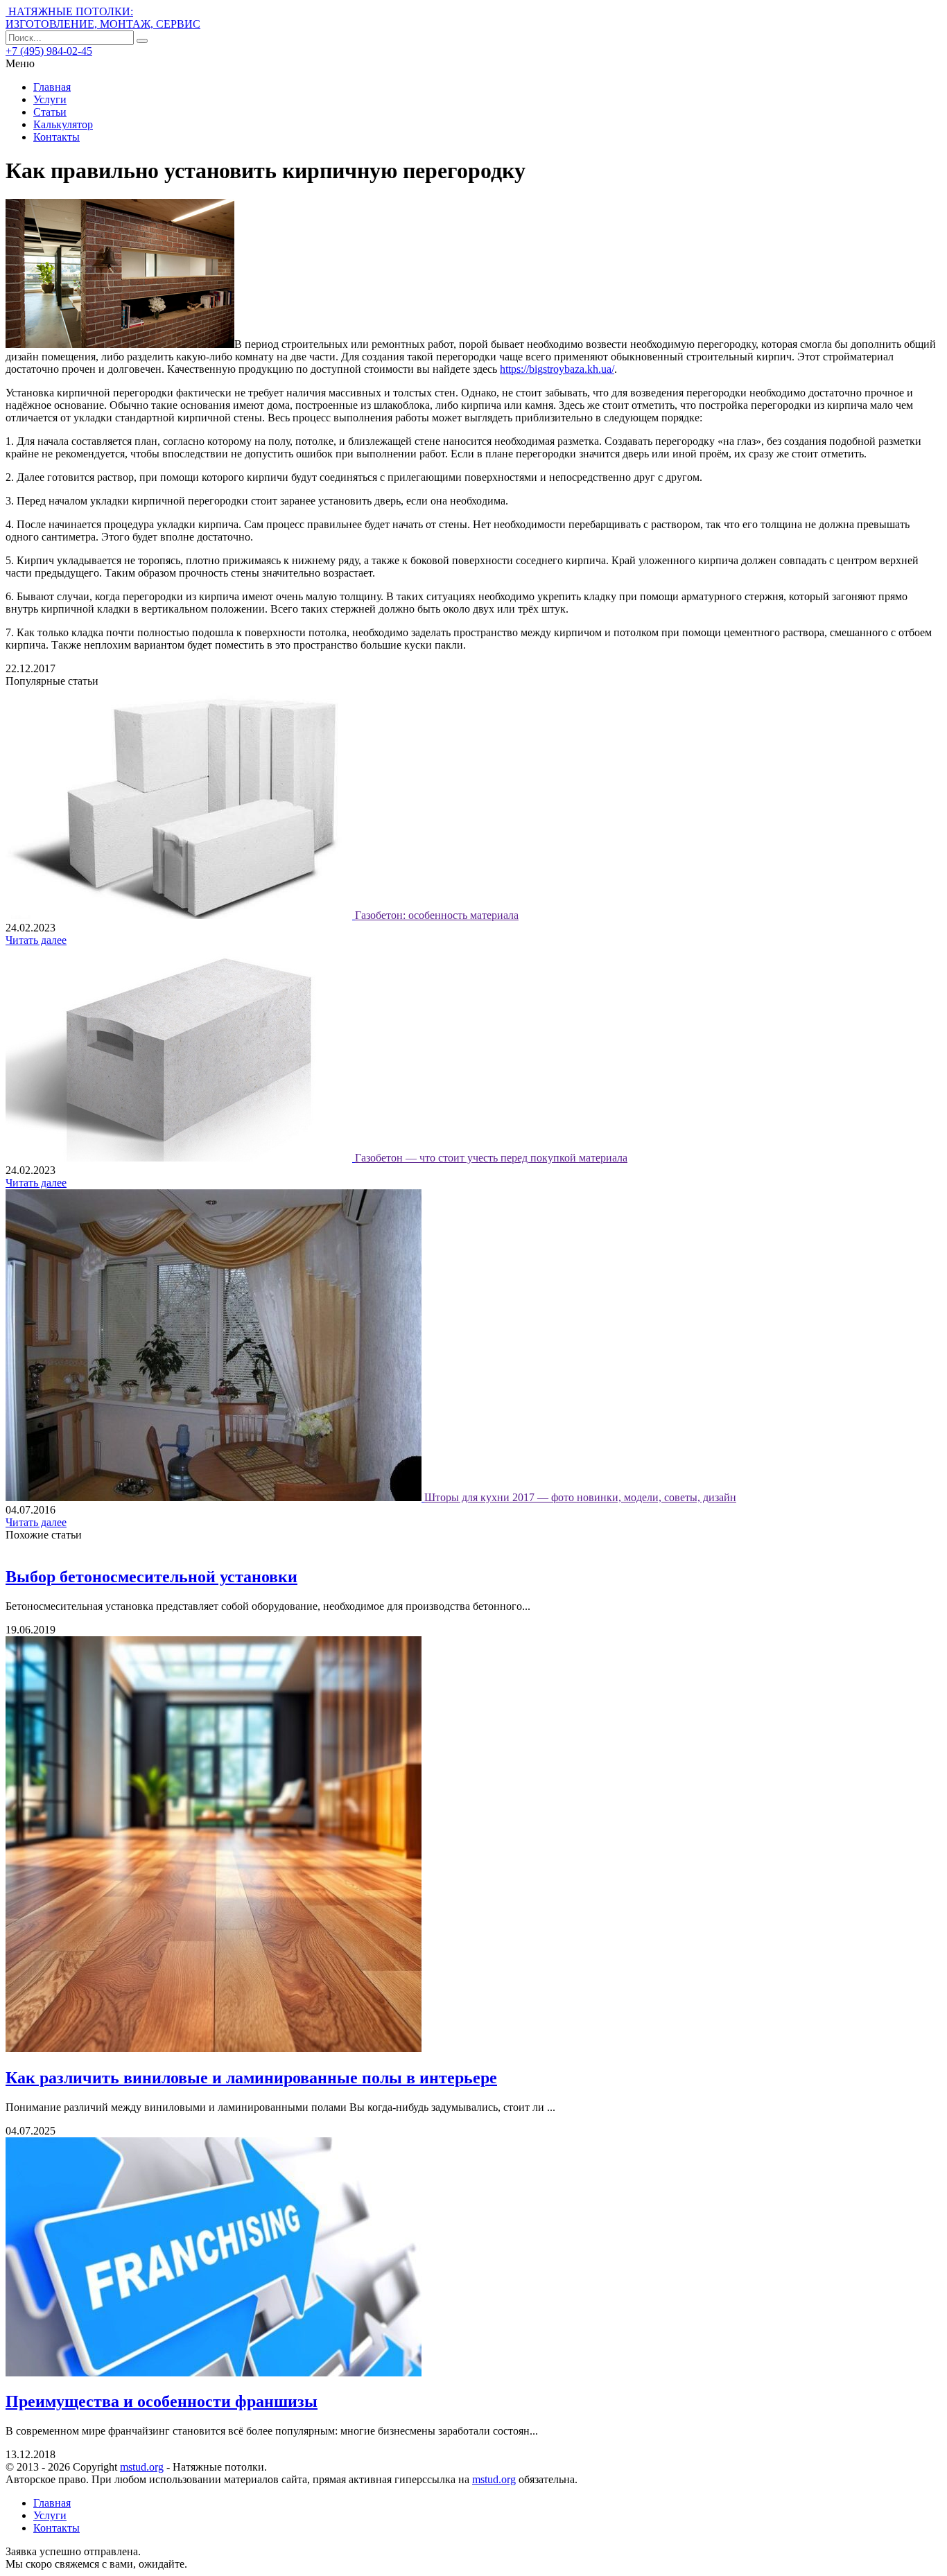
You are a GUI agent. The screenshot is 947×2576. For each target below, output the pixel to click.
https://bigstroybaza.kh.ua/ (557, 369)
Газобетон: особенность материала (437, 915)
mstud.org (142, 2467)
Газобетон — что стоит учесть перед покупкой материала (491, 1158)
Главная (52, 87)
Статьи (50, 112)
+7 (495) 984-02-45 (49, 51)
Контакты (57, 137)
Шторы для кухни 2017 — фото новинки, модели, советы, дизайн (580, 1497)
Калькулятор (63, 124)
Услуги (50, 99)
